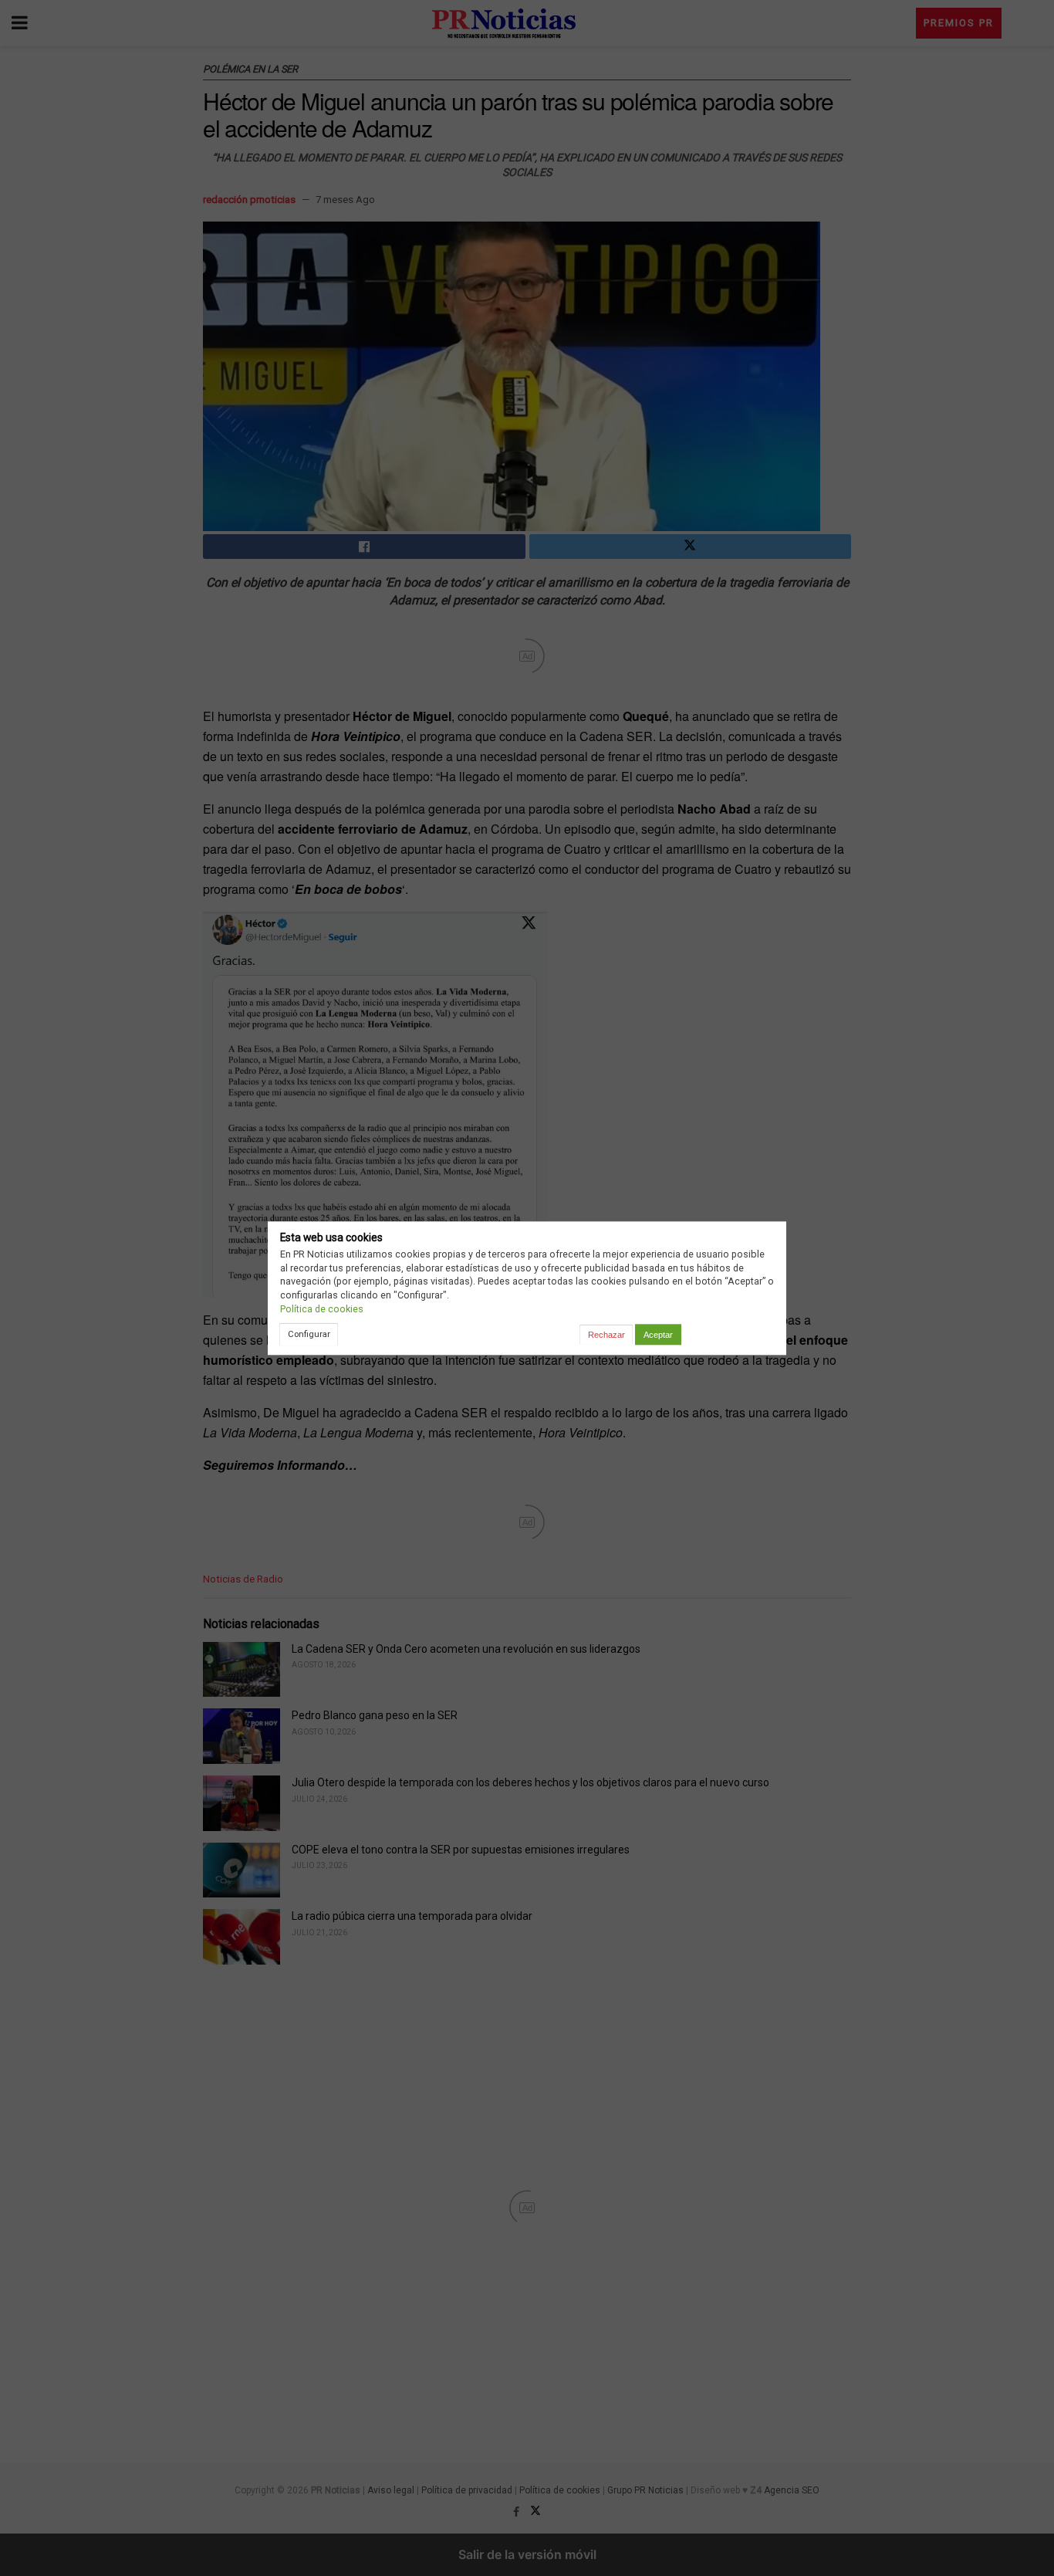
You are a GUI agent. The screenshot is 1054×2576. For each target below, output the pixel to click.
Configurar (309, 1334)
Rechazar (606, 1335)
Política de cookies (322, 1309)
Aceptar (658, 1335)
